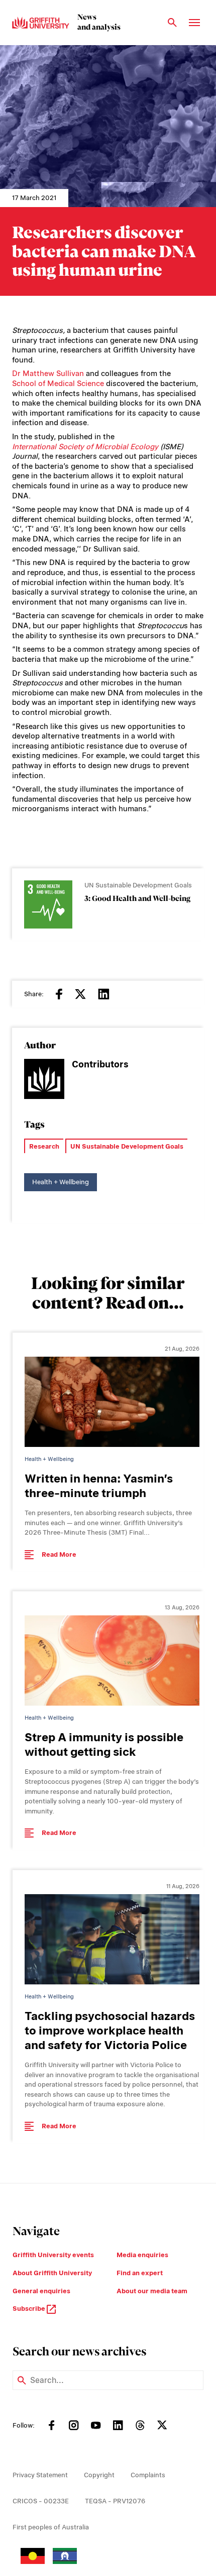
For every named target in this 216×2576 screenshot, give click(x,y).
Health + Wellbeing (61, 1182)
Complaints (148, 2475)
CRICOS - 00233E (41, 2501)
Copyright (99, 2475)
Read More (59, 1554)
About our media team (152, 2291)
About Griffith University (52, 2273)
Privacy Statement (40, 2475)
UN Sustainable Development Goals (127, 1146)
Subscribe (30, 2309)
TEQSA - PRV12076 (115, 2501)
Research (44, 1146)
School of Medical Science (58, 384)
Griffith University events (53, 2255)
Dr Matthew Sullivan (48, 374)
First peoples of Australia (51, 2527)
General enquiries (41, 2291)
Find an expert (140, 2273)
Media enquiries (142, 2255)
